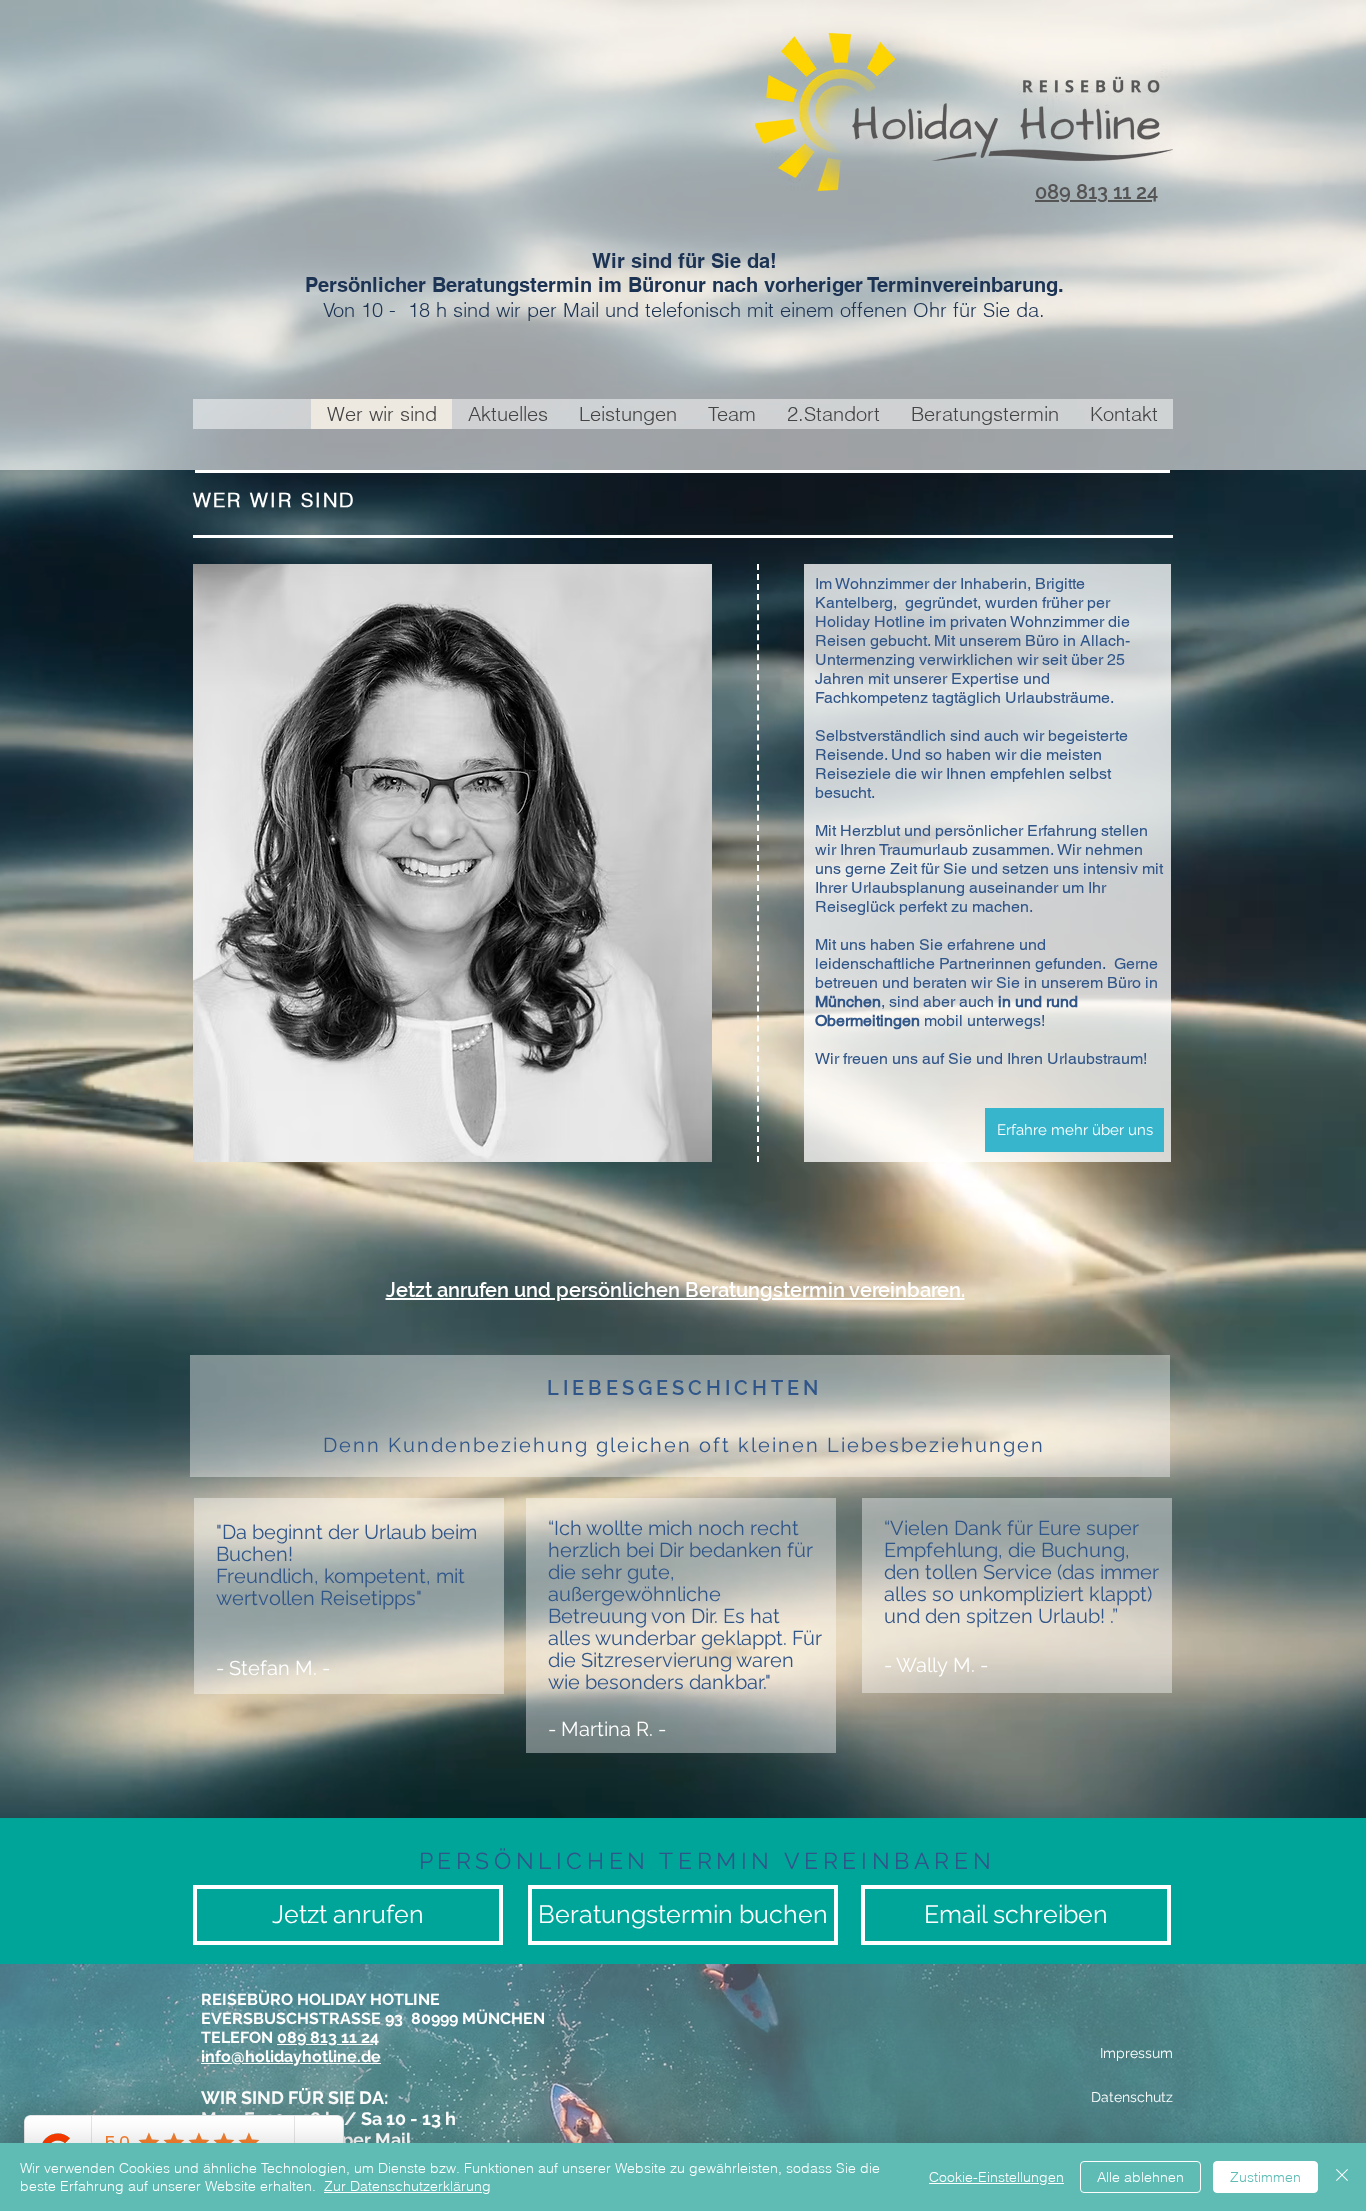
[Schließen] (1342, 2177)
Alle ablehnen (1140, 2177)
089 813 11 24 (1096, 192)
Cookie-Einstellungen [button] (996, 2177)
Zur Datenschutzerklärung (407, 2186)
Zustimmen (1265, 2177)
